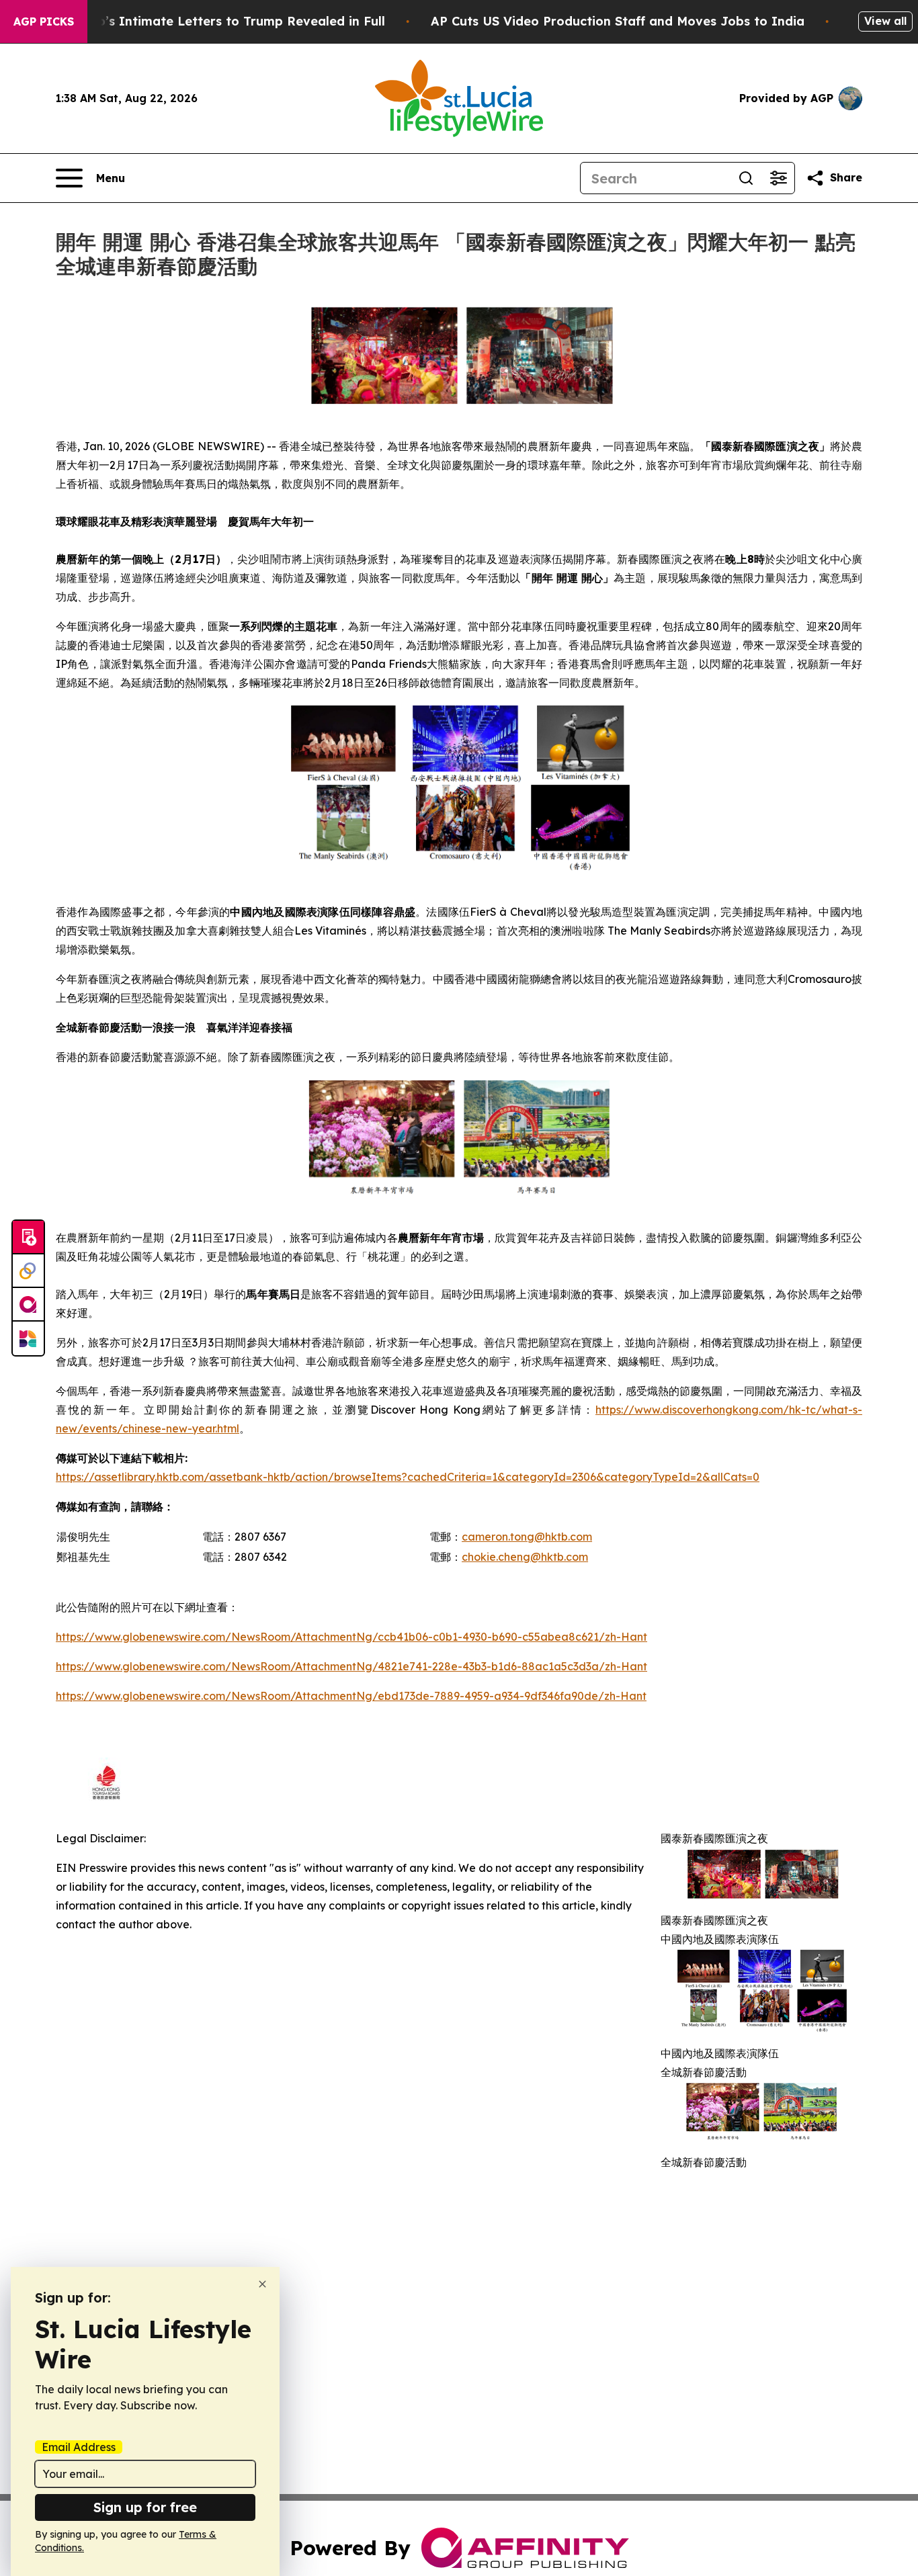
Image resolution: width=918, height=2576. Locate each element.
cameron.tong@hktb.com (527, 1537)
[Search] (746, 178)
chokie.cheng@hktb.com (525, 1557)
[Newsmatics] (28, 1338)
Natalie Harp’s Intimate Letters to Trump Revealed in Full (205, 21)
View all (885, 21)
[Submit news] (28, 1238)
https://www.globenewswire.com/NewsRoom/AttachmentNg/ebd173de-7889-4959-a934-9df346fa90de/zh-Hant (351, 1696)
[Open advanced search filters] (778, 178)
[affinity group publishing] (28, 1305)
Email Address (79, 2447)
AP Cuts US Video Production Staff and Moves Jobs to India (618, 21)
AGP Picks (44, 22)
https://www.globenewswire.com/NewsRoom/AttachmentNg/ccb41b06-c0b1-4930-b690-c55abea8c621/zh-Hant (351, 1637)
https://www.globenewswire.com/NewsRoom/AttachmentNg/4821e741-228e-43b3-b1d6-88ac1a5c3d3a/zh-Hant (351, 1666)
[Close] (262, 2284)
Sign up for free (145, 2507)
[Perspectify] (28, 1271)
